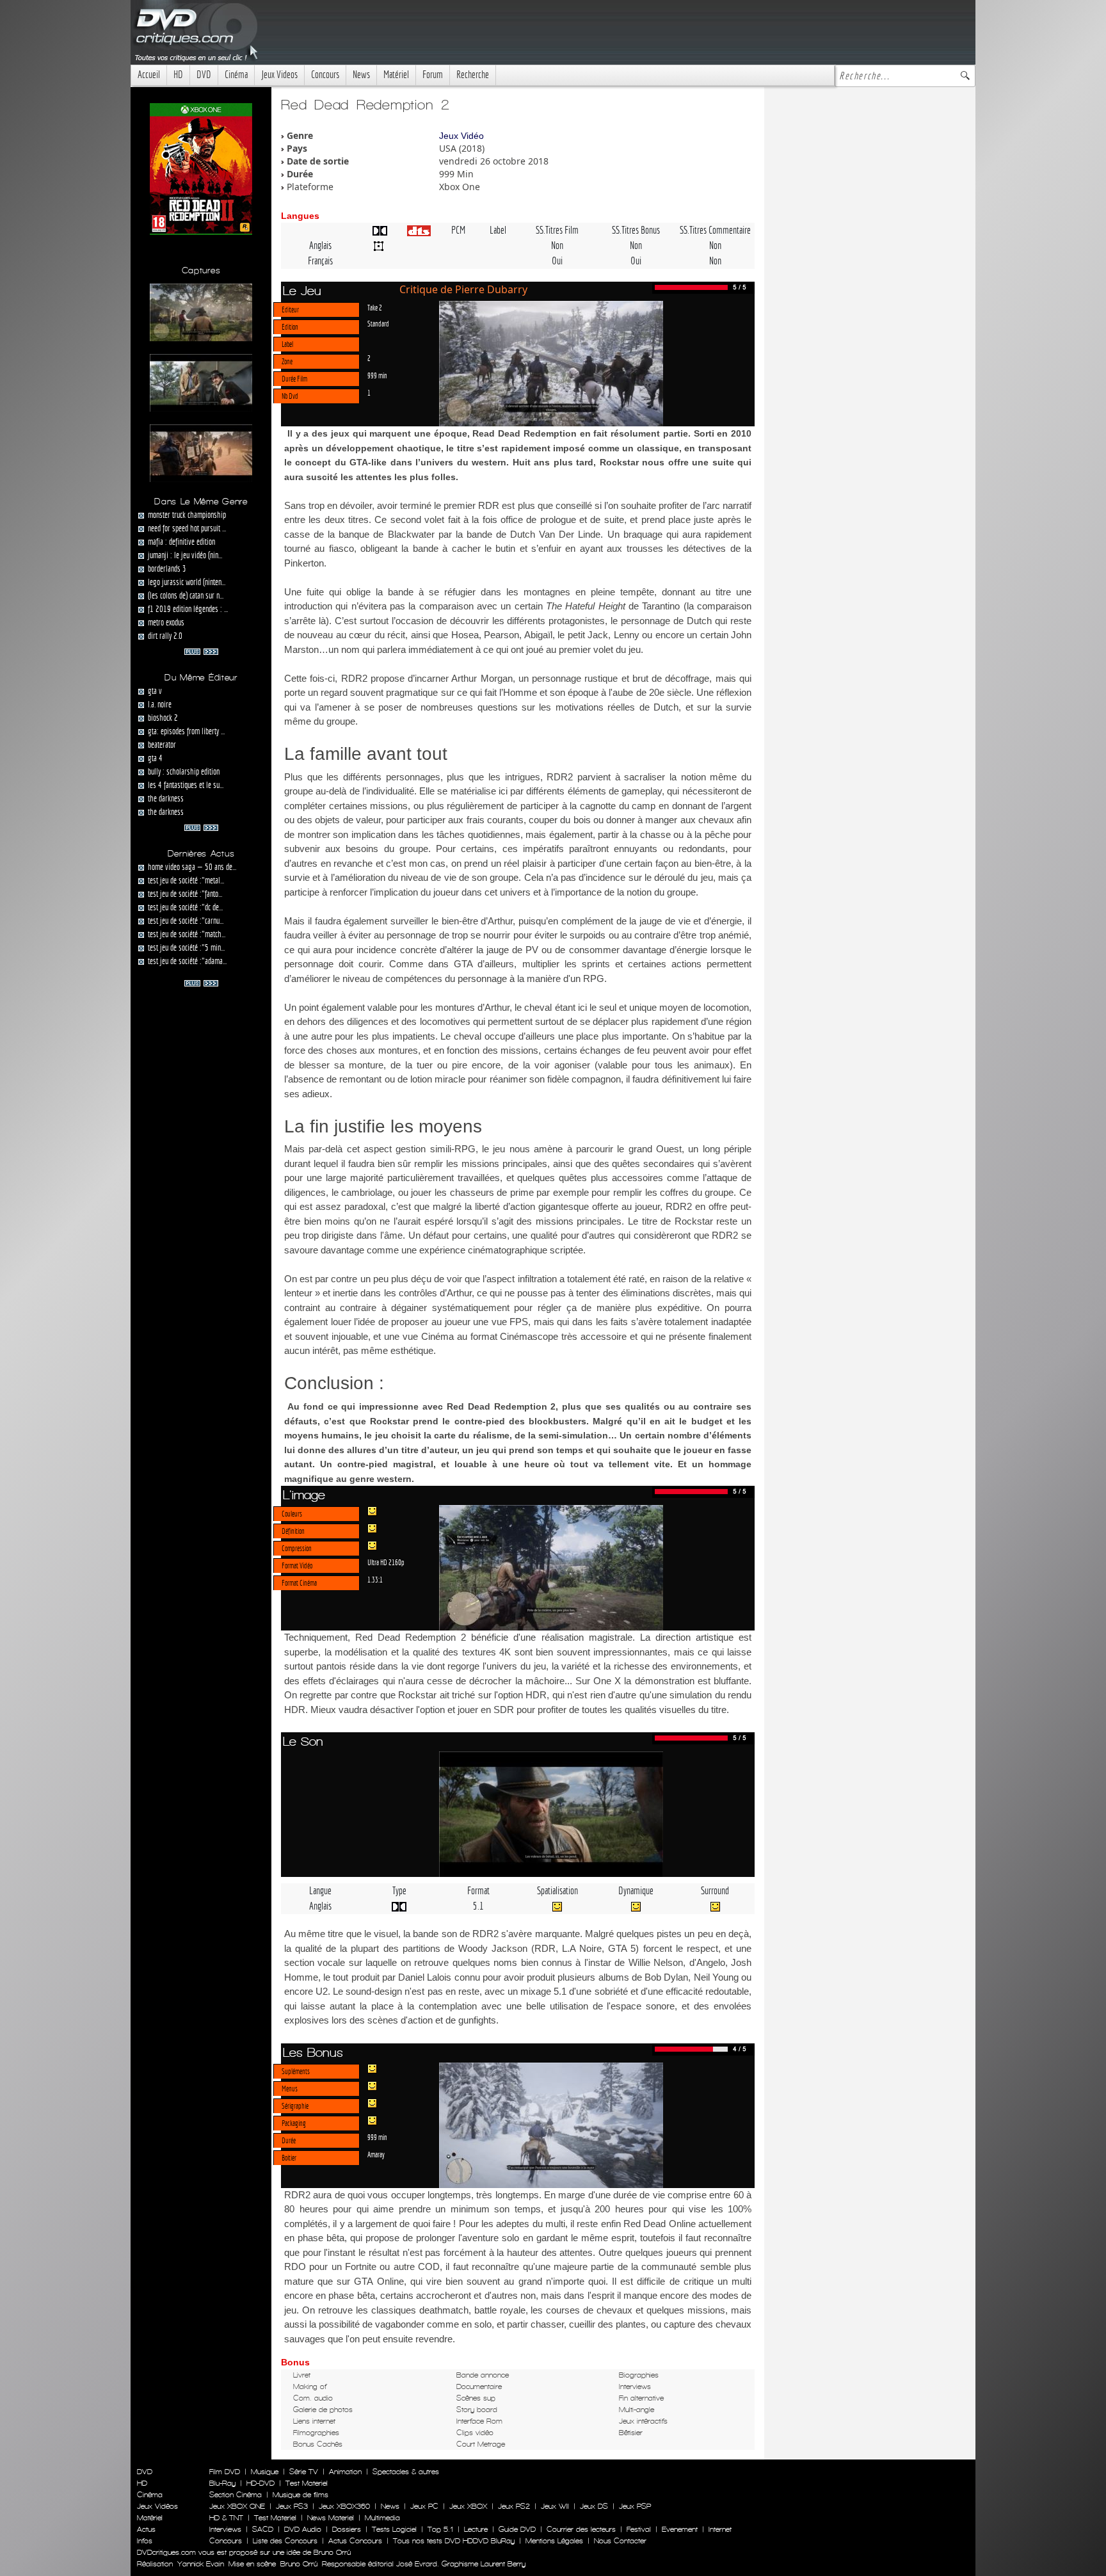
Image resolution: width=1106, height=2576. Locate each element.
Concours (325, 75)
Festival (639, 2529)
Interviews (225, 2529)
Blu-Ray (222, 2483)
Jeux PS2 (514, 2506)
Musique (265, 2472)
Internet (720, 2529)
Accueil (149, 75)
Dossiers (347, 2529)
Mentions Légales (554, 2541)
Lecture (476, 2529)
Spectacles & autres (406, 2472)
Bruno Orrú (299, 2564)
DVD (204, 75)
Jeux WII (555, 2506)
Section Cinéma (236, 2495)
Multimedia (382, 2518)
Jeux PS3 (292, 2506)
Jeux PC (424, 2506)
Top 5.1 (440, 2529)
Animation (345, 2472)
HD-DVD (260, 2483)
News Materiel (331, 2518)
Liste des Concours (285, 2541)
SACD (263, 2529)
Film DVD (225, 2472)
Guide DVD (517, 2529)
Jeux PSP (635, 2506)
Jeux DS (594, 2506)
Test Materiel (307, 2483)
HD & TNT (226, 2518)
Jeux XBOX (468, 2506)
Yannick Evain (201, 2564)
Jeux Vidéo (461, 136)
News (361, 75)
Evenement (680, 2529)
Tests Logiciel (394, 2529)
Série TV (304, 2472)
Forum (433, 75)
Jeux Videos (279, 75)
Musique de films (301, 2495)
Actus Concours (355, 2541)
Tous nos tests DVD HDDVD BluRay (454, 2541)
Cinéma (236, 75)
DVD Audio (303, 2529)
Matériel (396, 75)
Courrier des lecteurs (581, 2529)
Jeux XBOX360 (344, 2506)
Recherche (473, 75)
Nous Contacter (619, 2541)
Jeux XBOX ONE (237, 2506)
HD (178, 75)
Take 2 (375, 307)
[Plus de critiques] (201, 650)
